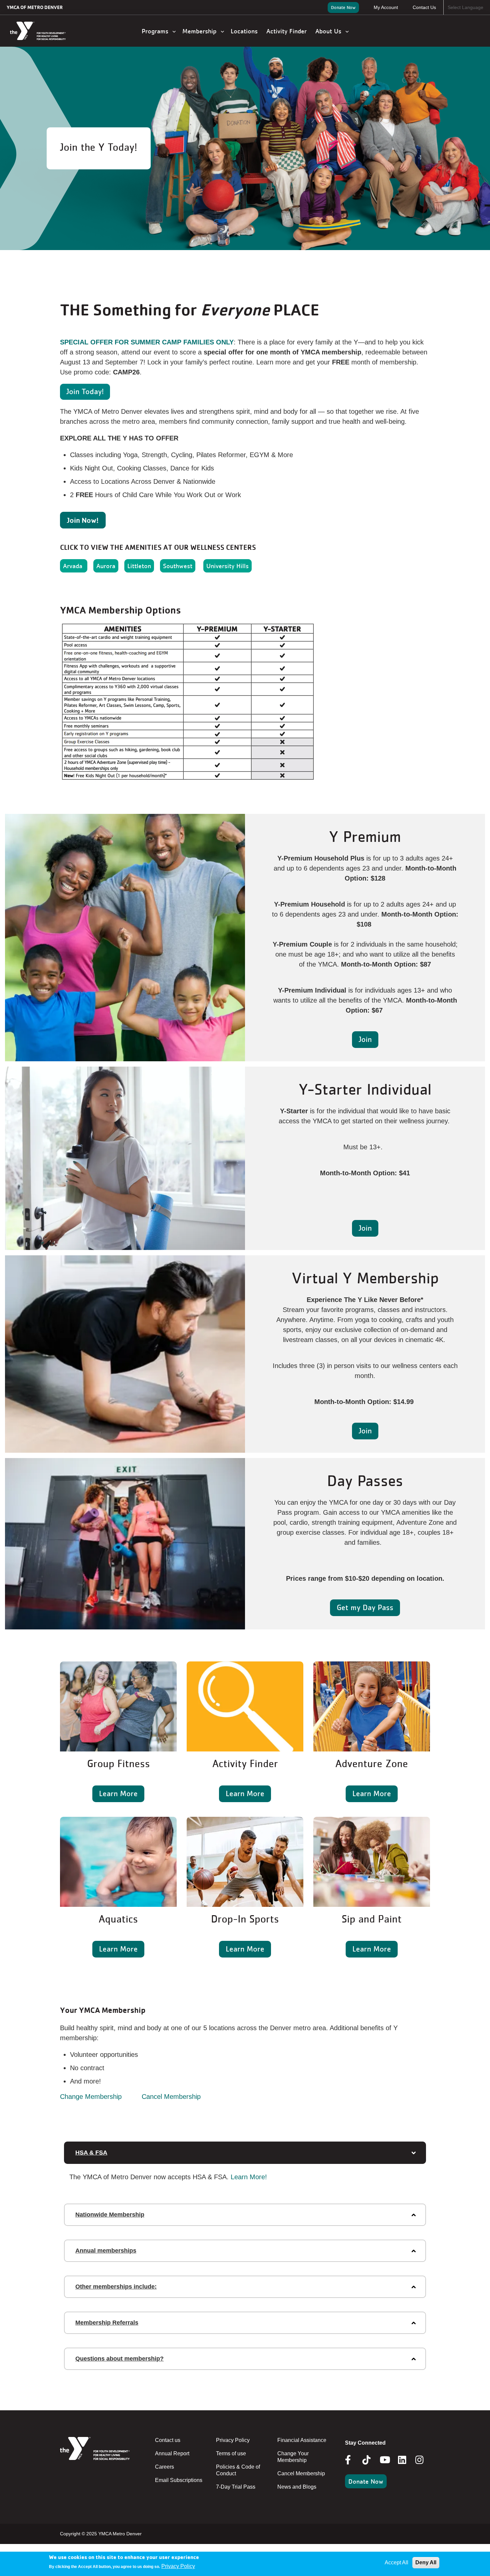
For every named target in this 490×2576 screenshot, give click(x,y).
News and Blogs (297, 2487)
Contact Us (424, 7)
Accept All (396, 2562)
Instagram (424, 2460)
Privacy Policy (233, 2440)
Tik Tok (367, 2465)
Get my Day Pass (365, 1607)
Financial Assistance (302, 2440)
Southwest (178, 566)
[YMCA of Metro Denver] (45, 31)
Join (365, 1039)
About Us (330, 31)
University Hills (227, 566)
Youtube (384, 2460)
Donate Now (343, 7)
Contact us (168, 2440)
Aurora (106, 566)
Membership (201, 31)
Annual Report (172, 2453)
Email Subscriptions (179, 2480)
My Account (386, 7)
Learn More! (249, 2177)
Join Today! (85, 391)
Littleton (139, 566)
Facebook (353, 2460)
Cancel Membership (171, 2097)
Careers (164, 2467)
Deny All (426, 2562)
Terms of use (231, 2453)
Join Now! (83, 520)
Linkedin (407, 2460)
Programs (157, 31)
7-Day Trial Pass (236, 2487)
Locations (245, 31)
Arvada (74, 566)
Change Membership (91, 2097)
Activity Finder (287, 31)
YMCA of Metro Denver (35, 7)
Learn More (118, 1793)
